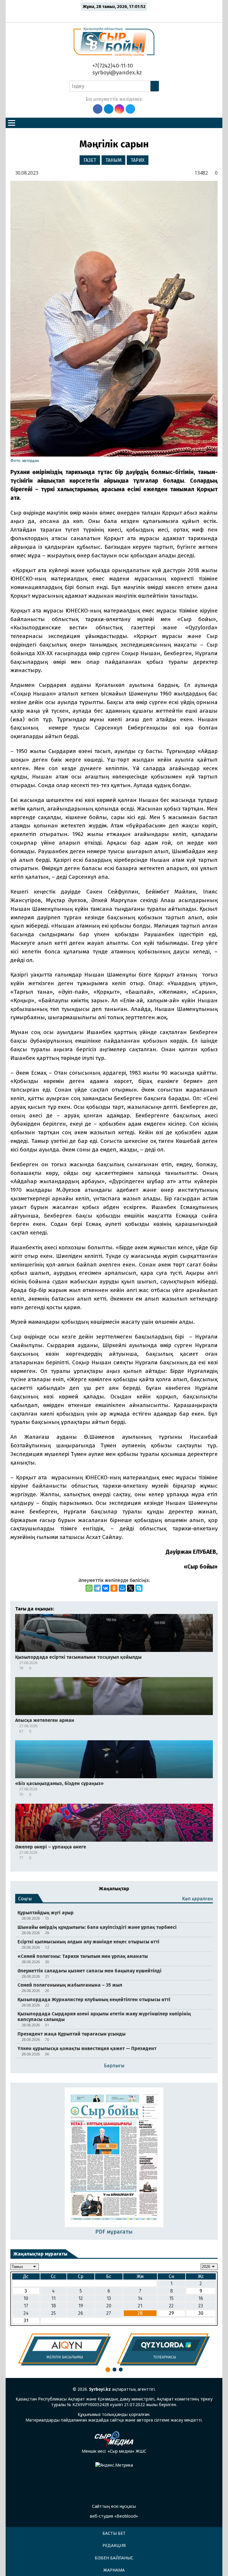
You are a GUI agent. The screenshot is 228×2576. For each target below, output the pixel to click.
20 (109, 2306)
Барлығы (114, 2066)
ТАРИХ (138, 160)
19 (81, 2306)
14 (140, 2298)
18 (53, 2306)
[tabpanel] (65, 2349)
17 (26, 2306)
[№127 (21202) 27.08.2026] (114, 2158)
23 (201, 2306)
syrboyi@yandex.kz (116, 72)
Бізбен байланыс (114, 2558)
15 (171, 2298)
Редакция (114, 2545)
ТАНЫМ (114, 160)
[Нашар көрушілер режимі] (116, 15)
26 (81, 2313)
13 (109, 2298)
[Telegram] (97, 1588)
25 (53, 2313)
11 (53, 2298)
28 (140, 2313)
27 (109, 2313)
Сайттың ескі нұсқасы (114, 2506)
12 (81, 2298)
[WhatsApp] (89, 1588)
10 (26, 2298)
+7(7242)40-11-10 (112, 66)
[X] (131, 1588)
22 (171, 2306)
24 (26, 2313)
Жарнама (114, 2570)
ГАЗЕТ (90, 160)
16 (201, 2298)
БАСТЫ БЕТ (114, 2533)
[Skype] (139, 1588)
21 (140, 2306)
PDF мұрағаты (114, 2232)
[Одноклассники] (114, 1588)
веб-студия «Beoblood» (114, 2516)
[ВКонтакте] (106, 1588)
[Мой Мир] (122, 1588)
